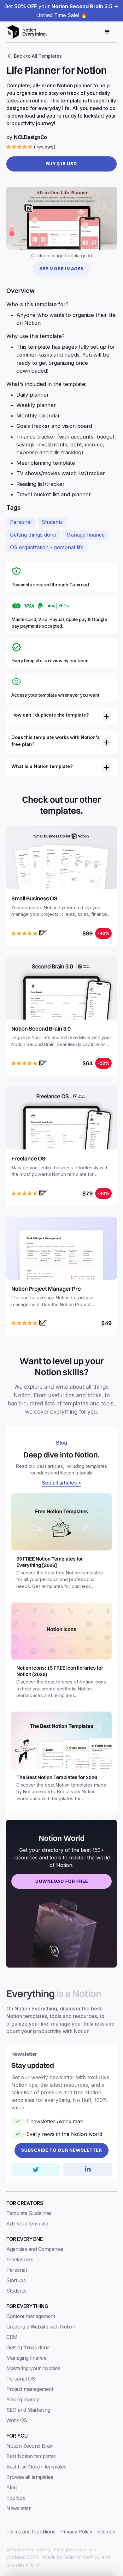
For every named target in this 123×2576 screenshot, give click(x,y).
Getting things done (33, 535)
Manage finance (85, 535)
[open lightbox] (61, 218)
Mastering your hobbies (33, 2368)
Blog (11, 2487)
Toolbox (16, 2498)
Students (52, 522)
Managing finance (26, 2358)
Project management (30, 2389)
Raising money (23, 2399)
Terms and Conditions (31, 2532)
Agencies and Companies (35, 2249)
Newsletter (18, 2508)
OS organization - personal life (47, 547)
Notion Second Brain (30, 2446)
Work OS (17, 2420)
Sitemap (106, 2532)
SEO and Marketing (28, 2410)
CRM (12, 2337)
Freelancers (20, 2259)
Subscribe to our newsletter (61, 2150)
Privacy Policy (76, 2532)
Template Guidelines (29, 2213)
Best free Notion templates (36, 2467)
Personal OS (21, 2379)
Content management (31, 2316)
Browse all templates (30, 2477)
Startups (16, 2280)
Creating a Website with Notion (41, 2327)
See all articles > (62, 1483)
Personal (21, 522)
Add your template (27, 2224)
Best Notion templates (31, 2456)
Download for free (62, 1881)
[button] (107, 32)
